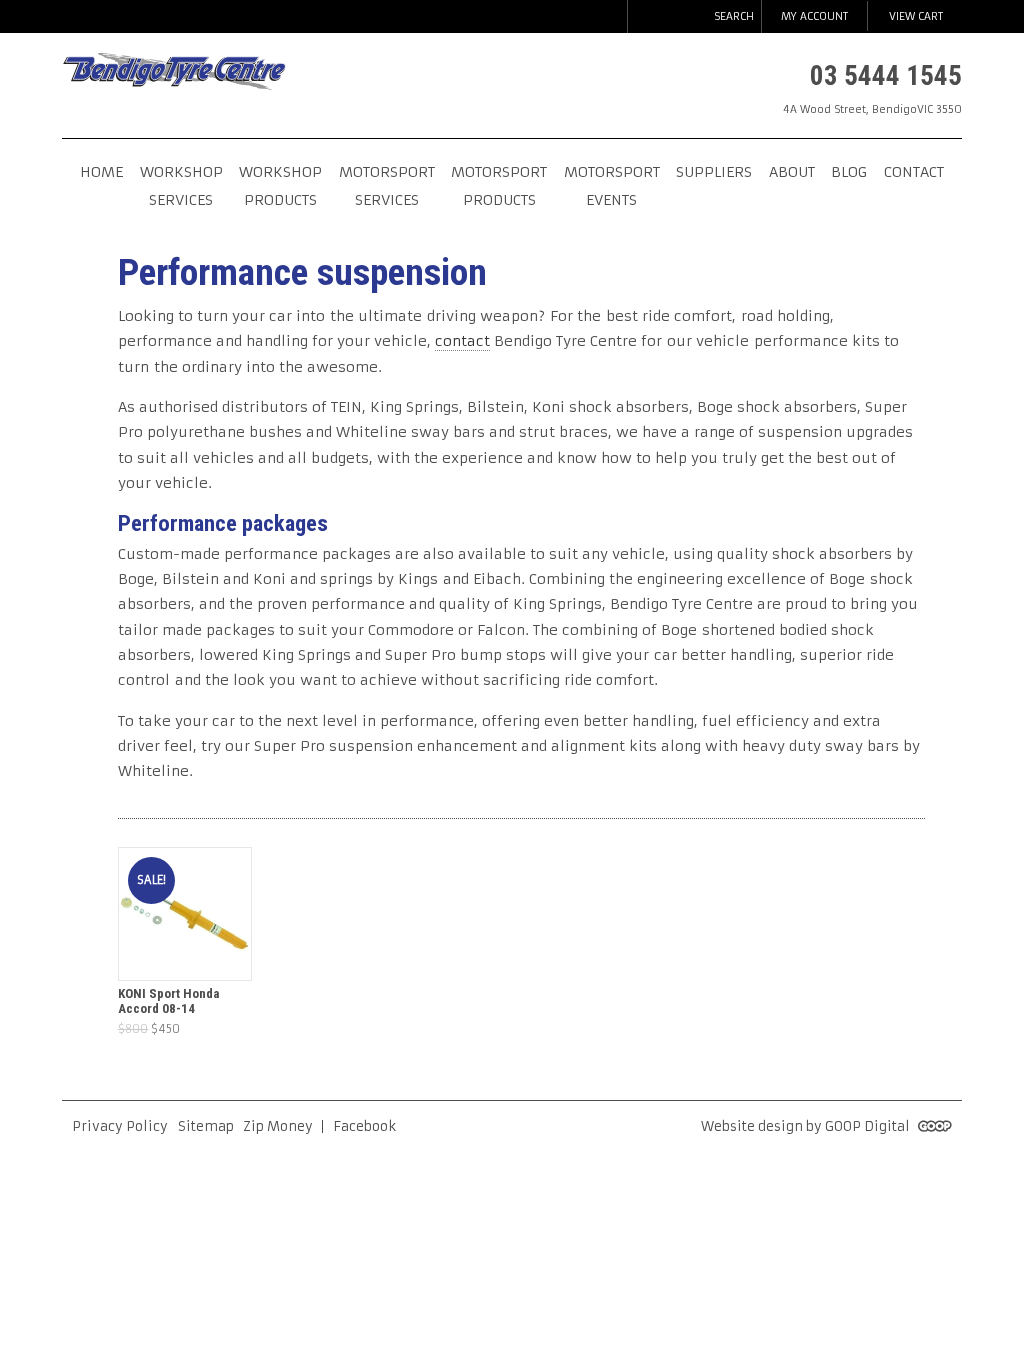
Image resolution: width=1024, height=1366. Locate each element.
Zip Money (278, 1126)
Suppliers (714, 172)
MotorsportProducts (499, 186)
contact (462, 341)
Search (734, 16)
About (792, 172)
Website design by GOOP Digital (807, 1126)
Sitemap (206, 1126)
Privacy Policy (120, 1126)
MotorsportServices (387, 186)
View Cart (916, 16)
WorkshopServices (181, 186)
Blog (849, 172)
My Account (814, 16)
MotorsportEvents (612, 186)
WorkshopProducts (280, 186)
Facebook (364, 1126)
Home (101, 172)
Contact (914, 172)
